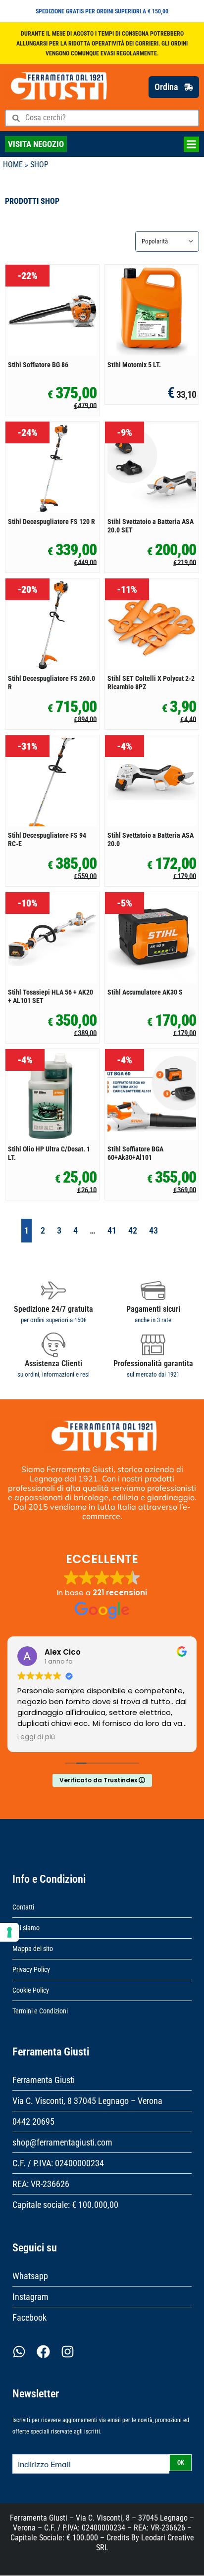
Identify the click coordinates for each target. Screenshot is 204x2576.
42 (133, 1230)
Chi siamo (26, 1928)
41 (112, 1230)
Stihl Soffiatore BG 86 (38, 365)
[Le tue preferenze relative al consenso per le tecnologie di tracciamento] (9, 1932)
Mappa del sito (33, 1949)
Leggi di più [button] (129, 1737)
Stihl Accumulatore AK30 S (145, 992)
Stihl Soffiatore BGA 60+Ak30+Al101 (135, 1153)
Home (13, 165)
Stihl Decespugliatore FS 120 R (51, 522)
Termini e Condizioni (40, 2011)
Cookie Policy (31, 1990)
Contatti (23, 1907)
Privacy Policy (31, 1969)
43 (153, 1230)
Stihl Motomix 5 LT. (134, 365)
